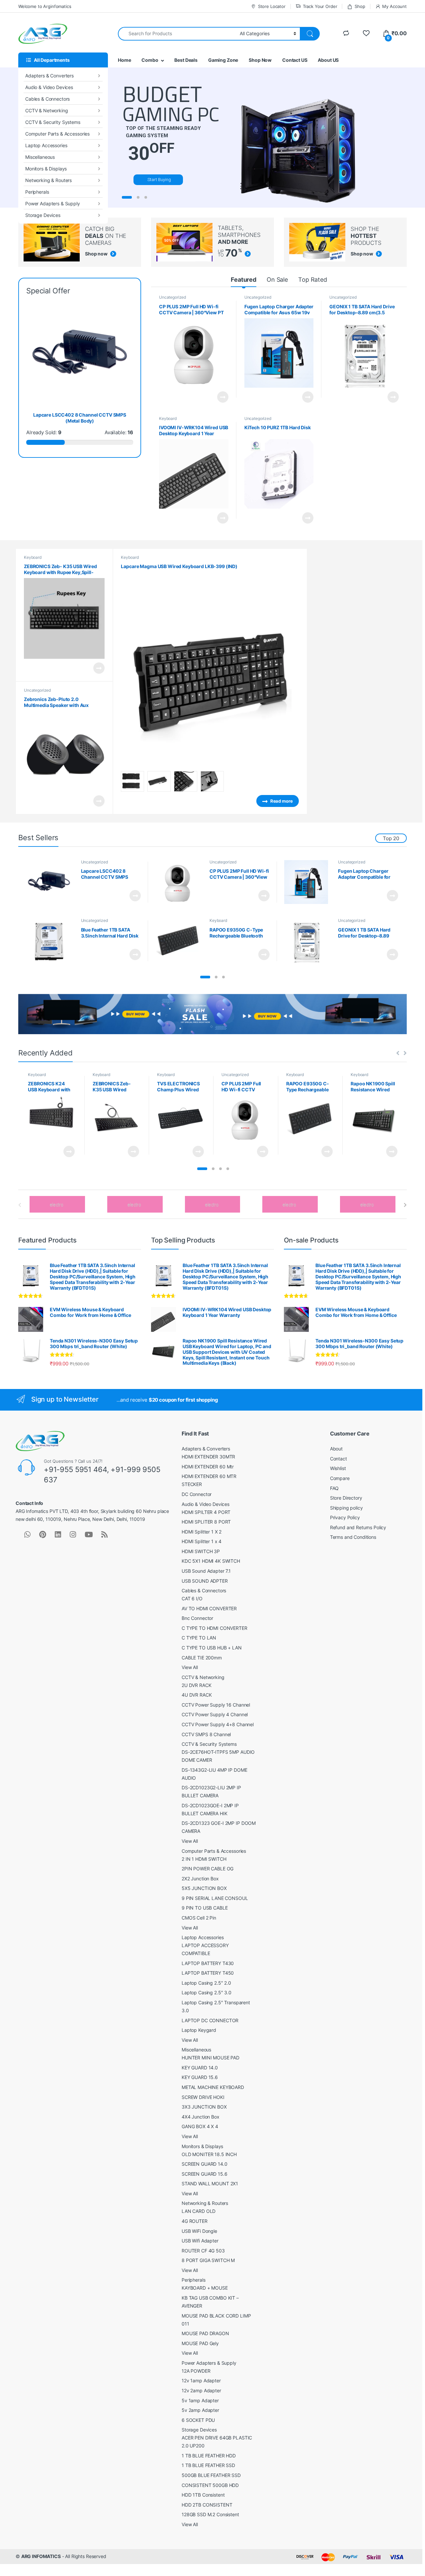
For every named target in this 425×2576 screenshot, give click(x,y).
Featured (244, 280)
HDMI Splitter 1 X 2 (202, 1532)
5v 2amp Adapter (200, 2410)
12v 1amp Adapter (201, 2380)
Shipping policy (346, 1508)
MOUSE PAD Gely (200, 2343)
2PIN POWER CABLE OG (208, 1869)
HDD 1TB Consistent (203, 2495)
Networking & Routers (48, 180)
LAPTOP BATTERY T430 (208, 1963)
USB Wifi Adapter (200, 2241)
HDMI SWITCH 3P (201, 1551)
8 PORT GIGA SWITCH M (208, 2260)
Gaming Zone (223, 60)
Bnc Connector (197, 1618)
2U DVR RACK (196, 1685)
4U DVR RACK (197, 1695)
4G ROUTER (195, 2221)
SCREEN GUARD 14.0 (205, 2164)
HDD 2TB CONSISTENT (207, 2505)
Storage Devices (43, 215)
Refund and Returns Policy (358, 1527)
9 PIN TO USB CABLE (205, 1908)
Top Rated (313, 280)
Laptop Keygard (199, 2030)
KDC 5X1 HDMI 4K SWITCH (211, 1561)
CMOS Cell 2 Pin (199, 1918)
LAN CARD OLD (199, 2211)
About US (328, 60)
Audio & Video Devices (49, 87)
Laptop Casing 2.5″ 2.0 (206, 1983)
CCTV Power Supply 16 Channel (216, 1705)
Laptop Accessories (46, 145)
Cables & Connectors (47, 99)
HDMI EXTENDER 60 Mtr (208, 1467)
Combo (150, 60)
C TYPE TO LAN (199, 1638)
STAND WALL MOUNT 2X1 (210, 2183)
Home (124, 60)
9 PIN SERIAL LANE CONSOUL (215, 1898)
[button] (205, 977)
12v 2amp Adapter (201, 2390)
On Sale (277, 280)
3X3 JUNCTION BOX (204, 2107)
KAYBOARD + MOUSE (205, 2288)
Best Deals (186, 60)
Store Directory (346, 1498)
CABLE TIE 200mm (202, 1658)
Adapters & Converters (49, 76)
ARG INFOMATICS (41, 2556)
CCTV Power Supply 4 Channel (215, 1714)
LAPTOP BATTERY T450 (208, 1973)
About (336, 1449)
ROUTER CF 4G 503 (203, 2251)
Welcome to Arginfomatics (45, 6)
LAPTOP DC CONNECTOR (210, 2020)
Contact (339, 1459)
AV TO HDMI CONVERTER (209, 1608)
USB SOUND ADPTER (205, 1581)
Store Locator (272, 6)
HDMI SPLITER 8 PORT (206, 1522)
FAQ (335, 1488)
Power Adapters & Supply (53, 203)
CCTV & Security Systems (53, 122)
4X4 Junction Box (201, 2117)
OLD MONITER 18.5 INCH (209, 2154)
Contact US (295, 60)
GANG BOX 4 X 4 (200, 2126)
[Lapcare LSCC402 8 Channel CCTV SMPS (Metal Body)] (51, 882)
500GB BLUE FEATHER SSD (211, 2475)
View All (190, 1667)
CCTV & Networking (47, 110)
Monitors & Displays (46, 169)
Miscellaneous (40, 157)
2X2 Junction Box (200, 1879)
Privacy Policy (345, 1517)
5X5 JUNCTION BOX (204, 1888)
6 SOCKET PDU (198, 2420)
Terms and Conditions (353, 1537)
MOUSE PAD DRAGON (205, 2333)
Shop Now (260, 60)
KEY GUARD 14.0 (200, 2068)
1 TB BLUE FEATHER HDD (209, 2456)
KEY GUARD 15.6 (200, 2077)
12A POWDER (196, 2371)
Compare (340, 1478)
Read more (223, 397)
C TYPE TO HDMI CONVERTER (214, 1628)
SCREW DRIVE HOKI (203, 2097)
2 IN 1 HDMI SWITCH (204, 1859)
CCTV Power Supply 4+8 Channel (218, 1724)
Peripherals (37, 192)
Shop (360, 6)
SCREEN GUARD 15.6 (205, 2174)
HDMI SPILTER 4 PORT (206, 1512)
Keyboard (168, 418)
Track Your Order (320, 6)
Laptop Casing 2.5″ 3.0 (207, 1992)
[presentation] (405, 1205)
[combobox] (177, 34)
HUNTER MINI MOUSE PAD (211, 2058)
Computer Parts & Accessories (57, 134)
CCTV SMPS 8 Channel (206, 1734)
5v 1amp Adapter (200, 2400)
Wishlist (338, 1468)
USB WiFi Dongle (199, 2231)
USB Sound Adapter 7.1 (206, 1571)
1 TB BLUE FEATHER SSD (208, 2465)
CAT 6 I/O (192, 1598)
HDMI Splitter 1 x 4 (202, 1541)
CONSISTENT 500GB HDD (210, 2485)
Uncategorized (172, 297)
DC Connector (197, 1494)
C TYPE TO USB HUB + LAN (212, 1648)
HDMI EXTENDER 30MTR (208, 1457)
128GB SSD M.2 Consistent (210, 2514)
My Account (394, 6)
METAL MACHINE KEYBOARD (213, 2087)
